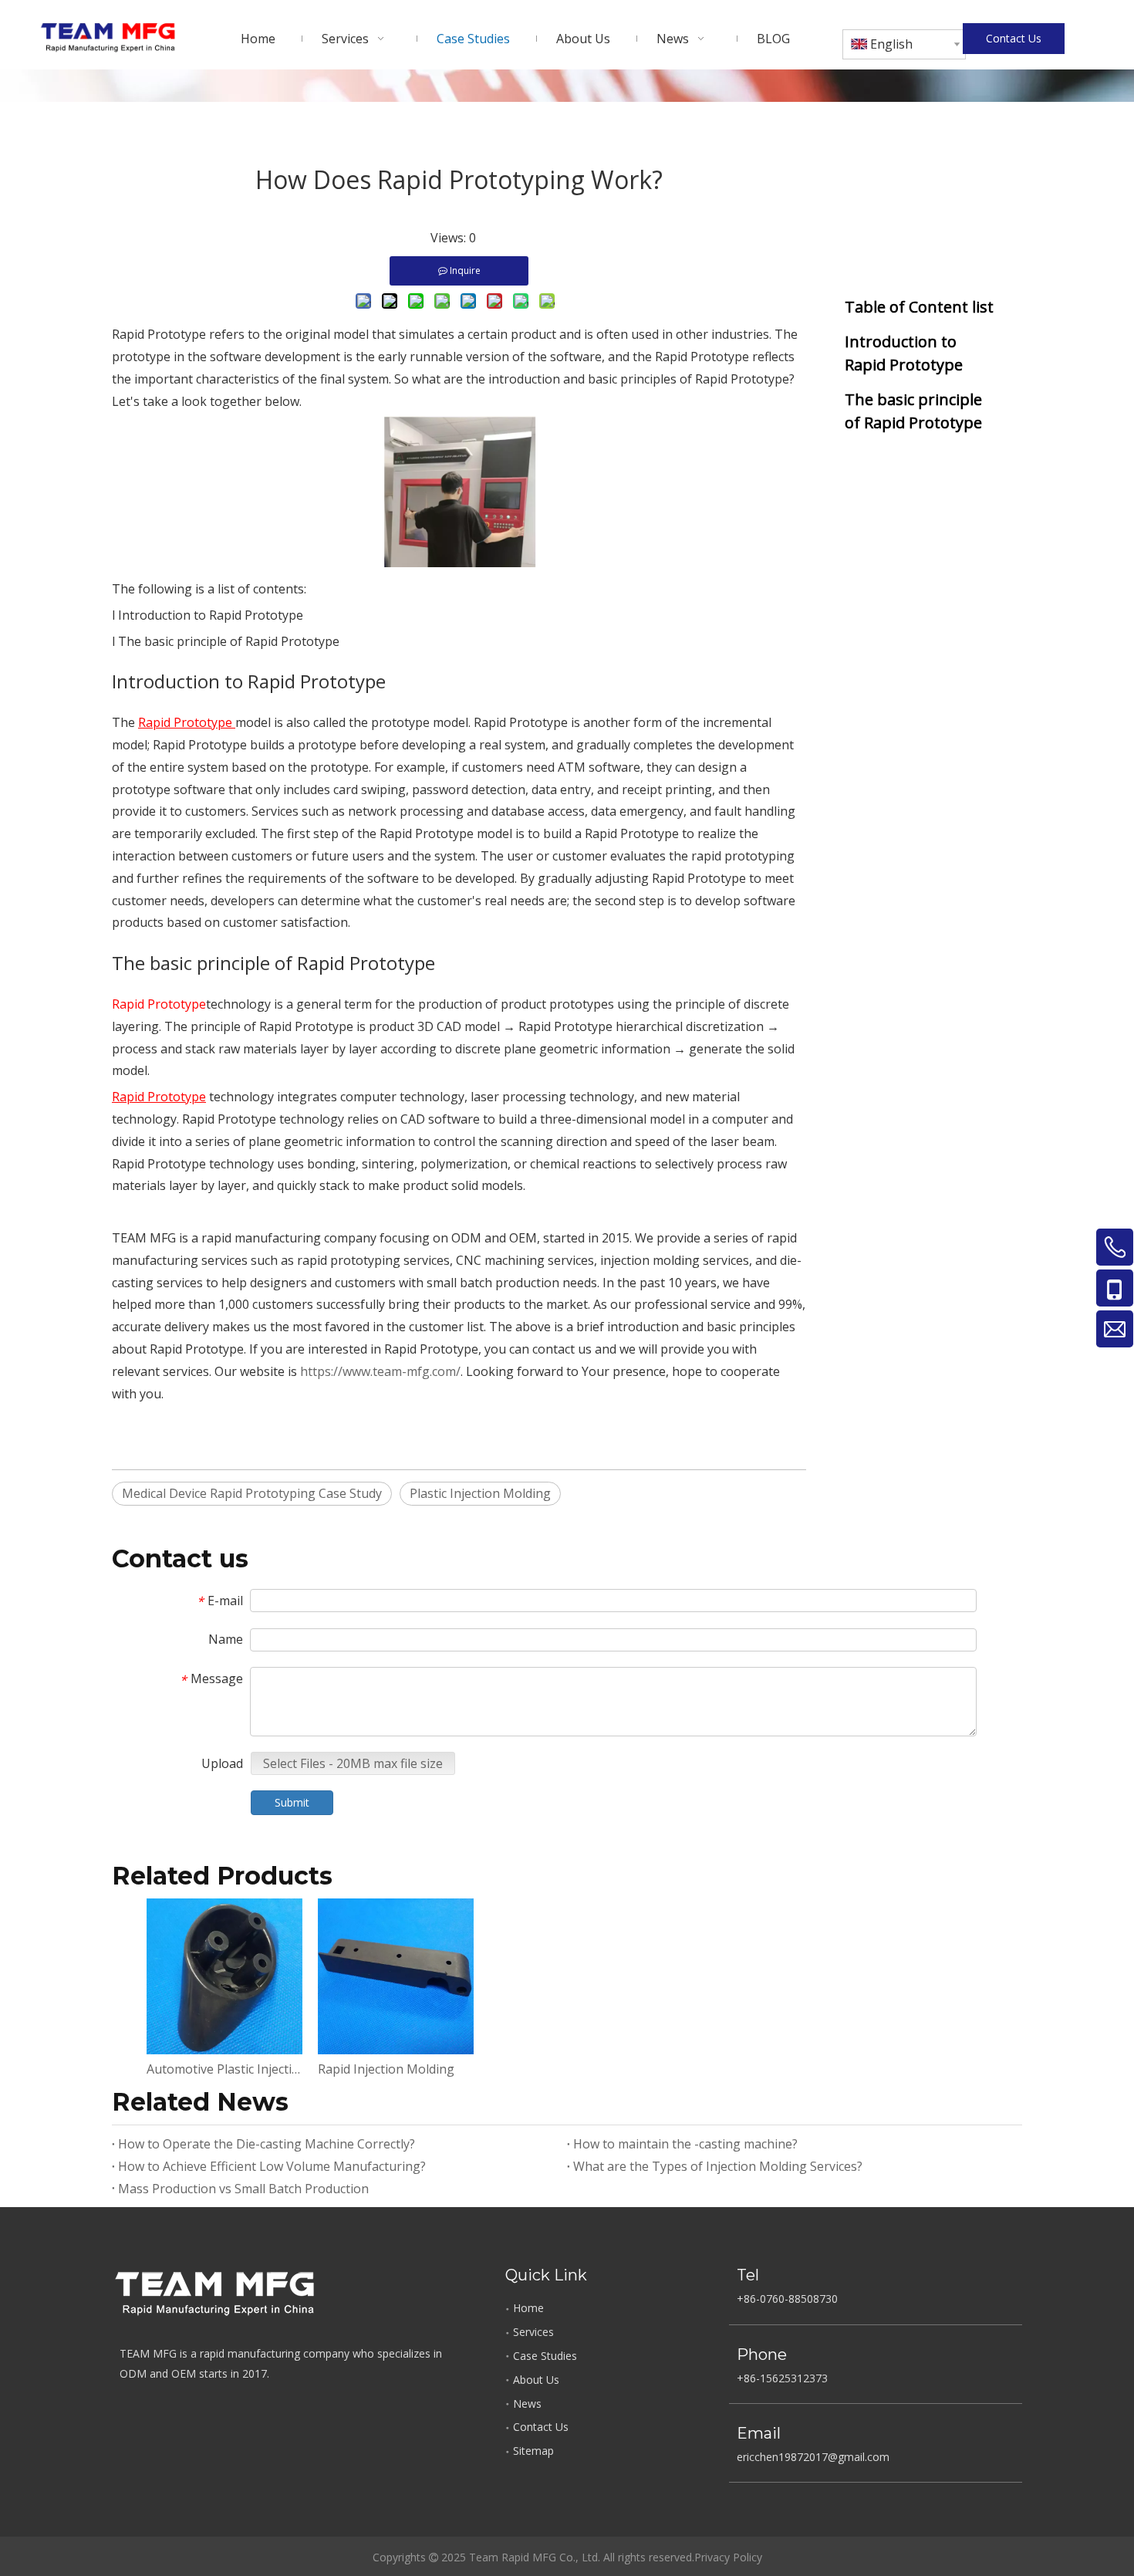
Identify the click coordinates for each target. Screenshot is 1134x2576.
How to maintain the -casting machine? (685, 2144)
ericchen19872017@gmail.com (813, 2457)
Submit (292, 1802)
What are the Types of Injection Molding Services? (718, 2166)
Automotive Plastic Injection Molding (224, 2069)
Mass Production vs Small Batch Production (243, 2189)
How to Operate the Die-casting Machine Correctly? (267, 2144)
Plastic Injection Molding (480, 1493)
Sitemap (533, 2451)
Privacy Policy (728, 2557)
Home (528, 2308)
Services (533, 2332)
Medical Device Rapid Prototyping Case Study (252, 1493)
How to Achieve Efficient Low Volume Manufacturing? (272, 2166)
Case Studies (545, 2356)
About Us (536, 2380)
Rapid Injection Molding (386, 2069)
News (527, 2404)
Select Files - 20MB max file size (353, 1763)
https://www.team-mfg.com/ (380, 1371)
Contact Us (1014, 38)
